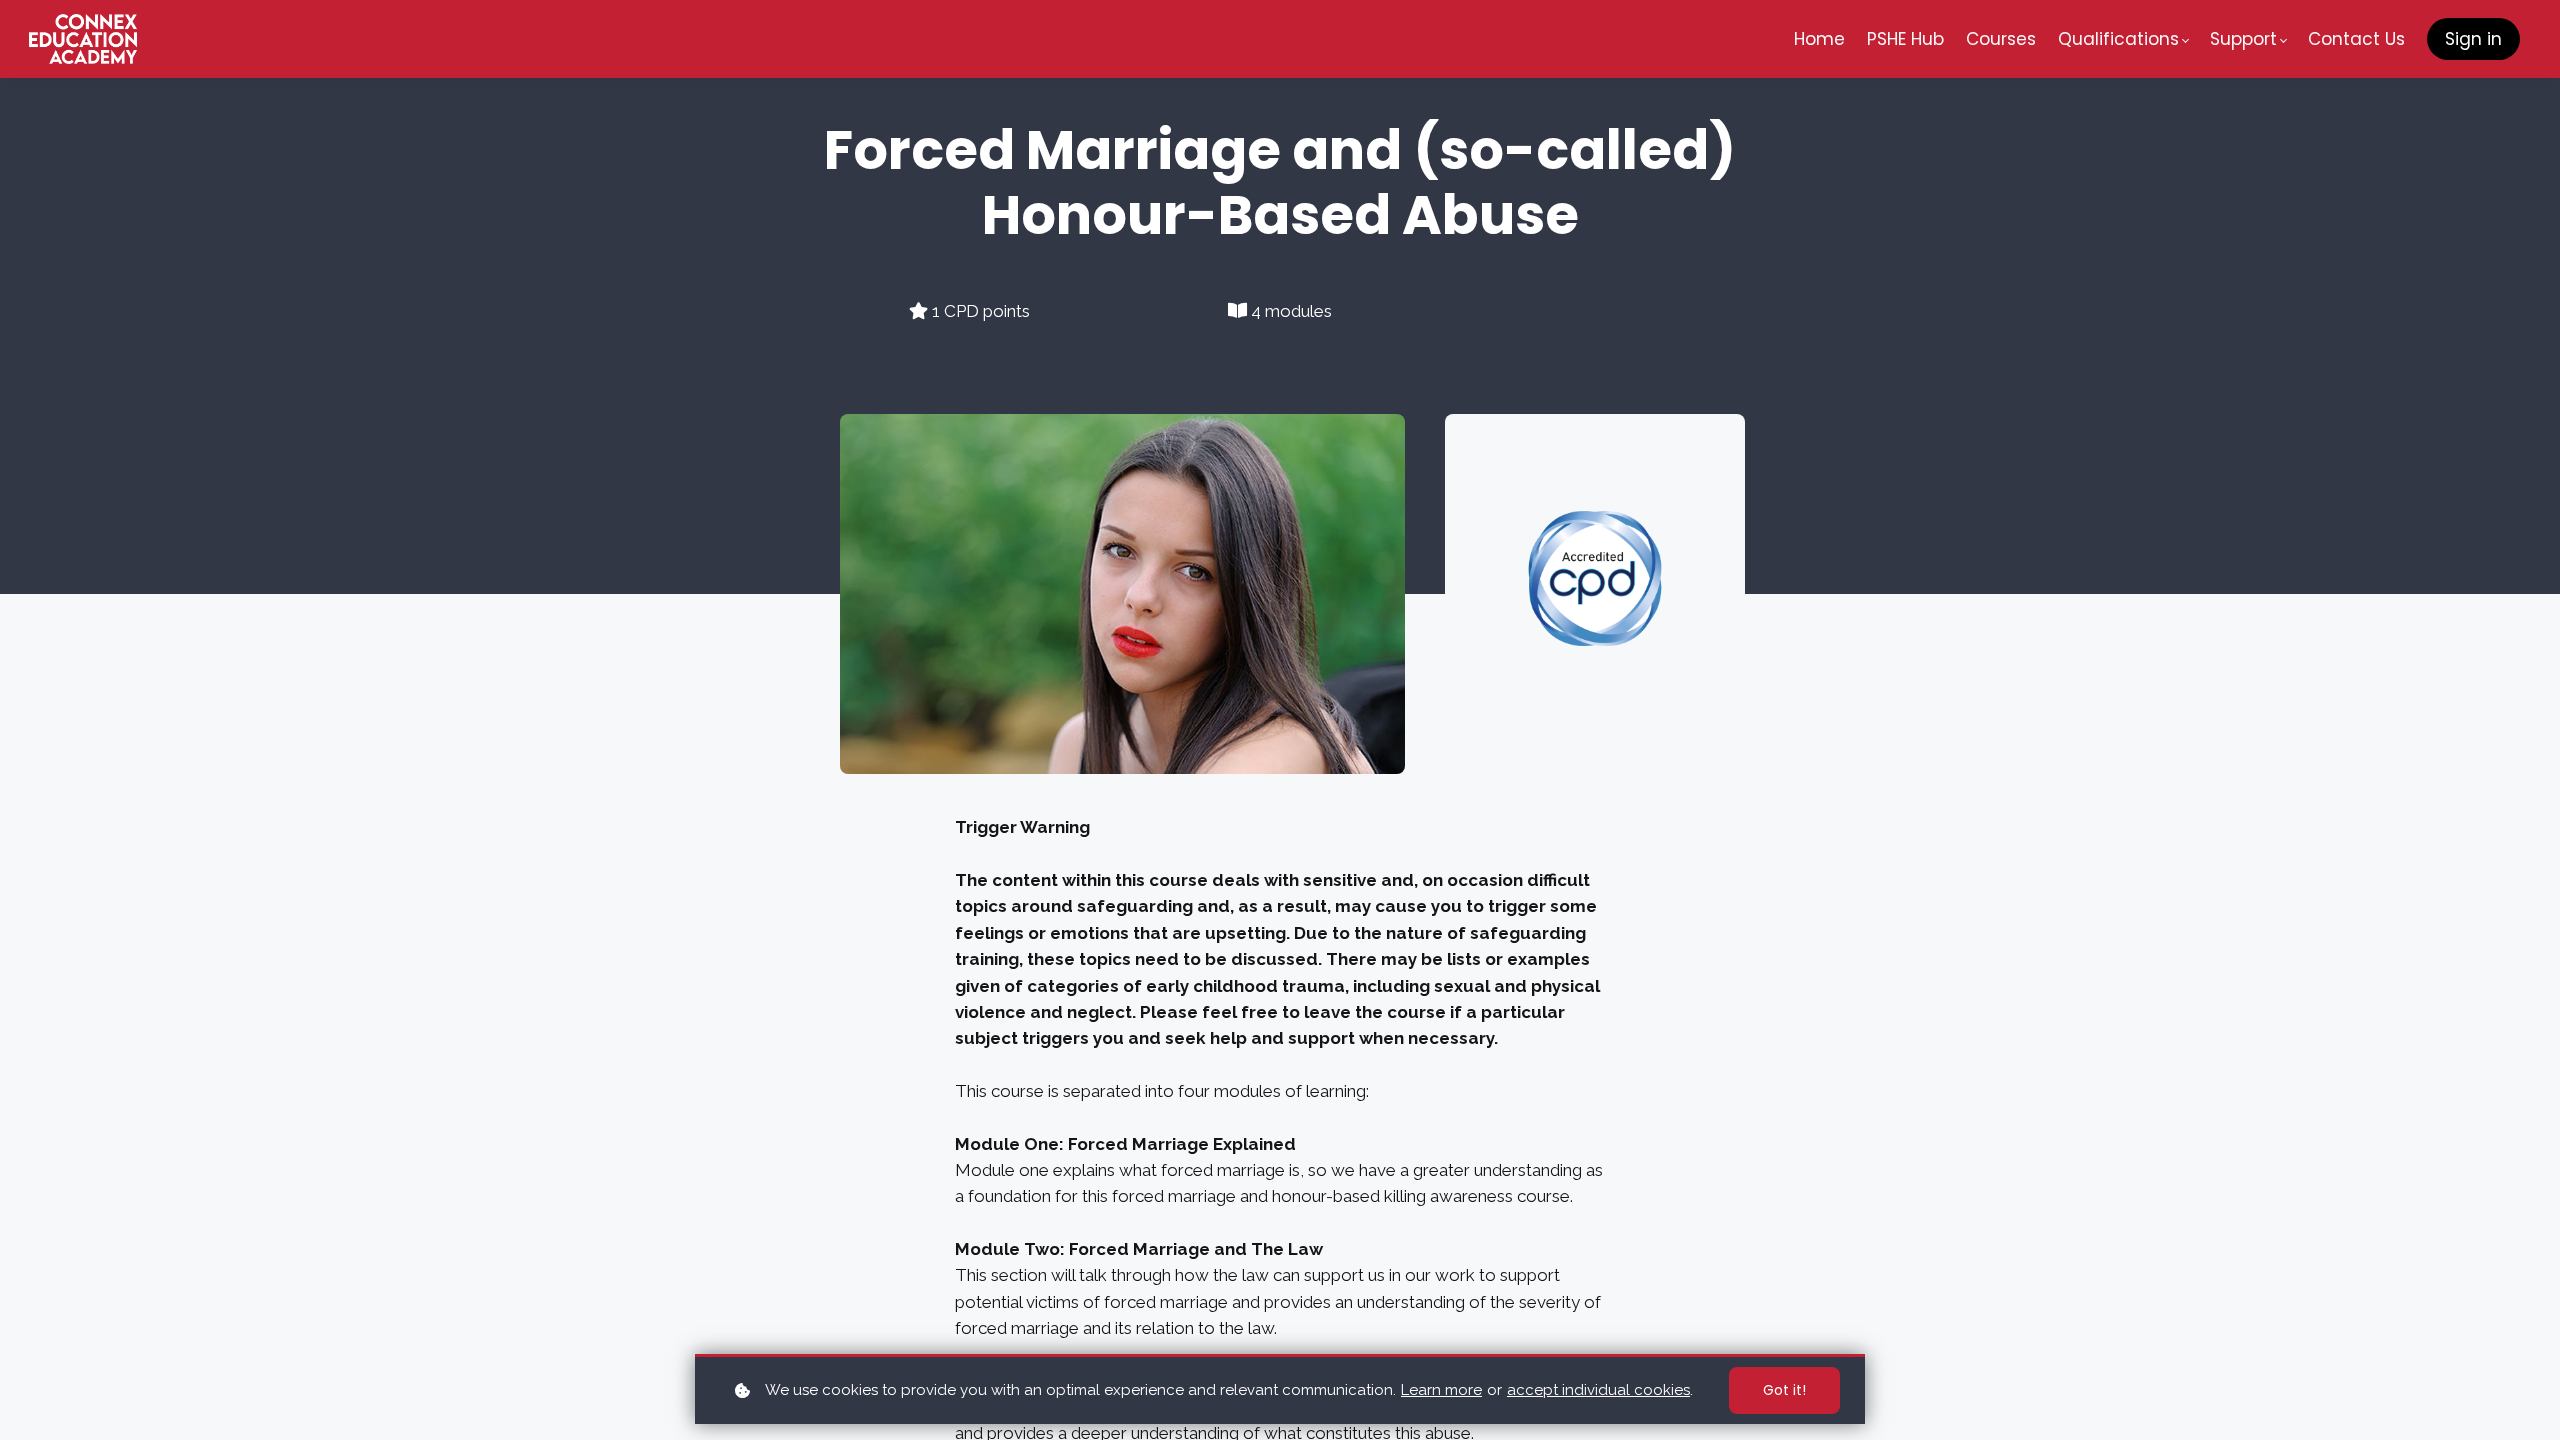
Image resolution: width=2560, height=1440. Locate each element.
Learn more (1441, 1390)
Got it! (1784, 1390)
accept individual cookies (1598, 1390)
